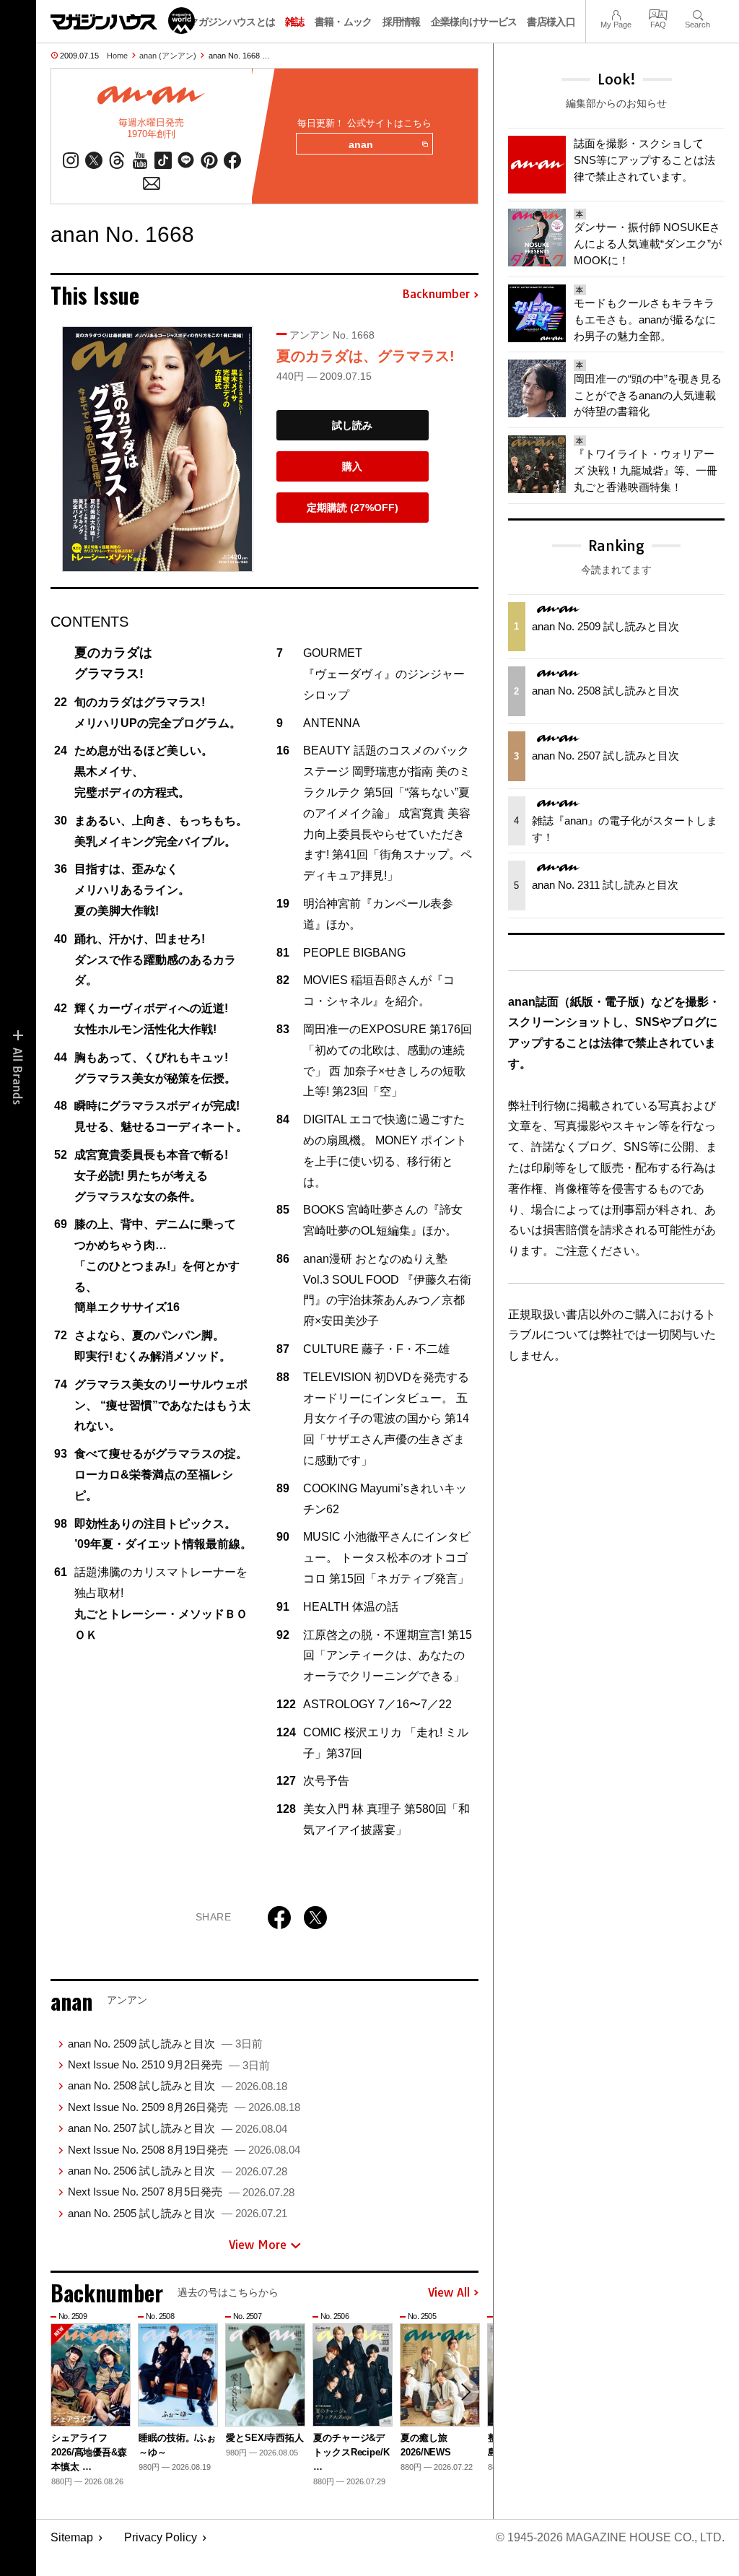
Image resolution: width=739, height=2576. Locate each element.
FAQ (658, 13)
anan (361, 144)
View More (258, 2245)
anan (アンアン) (168, 56)
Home (117, 56)
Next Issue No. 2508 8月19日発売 (184, 2150)
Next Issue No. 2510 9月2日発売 (169, 2064)
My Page (616, 13)
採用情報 (402, 22)
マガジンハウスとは (232, 22)
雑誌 (295, 22)
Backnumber (436, 295)
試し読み (352, 425)
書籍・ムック (344, 22)
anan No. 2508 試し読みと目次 (178, 2085)
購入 (352, 466)
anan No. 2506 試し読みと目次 (178, 2171)
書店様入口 (551, 22)
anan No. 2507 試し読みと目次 (178, 2128)
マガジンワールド (123, 21)
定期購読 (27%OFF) (353, 508)
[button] (465, 2392)
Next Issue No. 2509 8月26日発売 (184, 2107)
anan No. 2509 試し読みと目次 (165, 2044)
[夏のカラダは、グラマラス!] (158, 449)
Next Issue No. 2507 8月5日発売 (181, 2192)
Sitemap (72, 2537)
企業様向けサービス (474, 22)
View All (449, 2293)
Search (698, 13)
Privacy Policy (161, 2537)
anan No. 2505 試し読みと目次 (178, 2213)
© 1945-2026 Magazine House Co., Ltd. (610, 2537)
